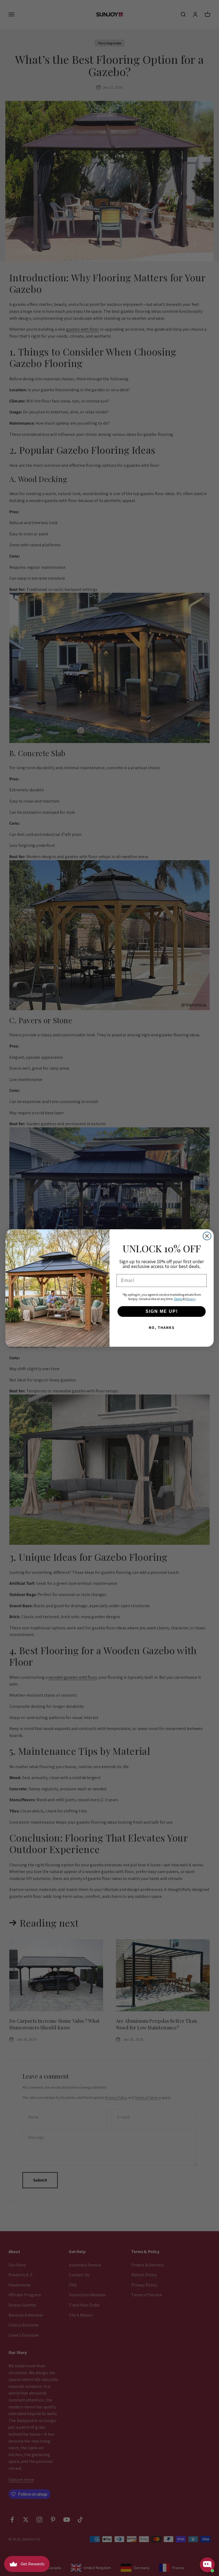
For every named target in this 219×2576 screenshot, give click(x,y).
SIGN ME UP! (162, 1311)
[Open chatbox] (207, 2565)
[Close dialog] (207, 1236)
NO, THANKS (162, 1327)
